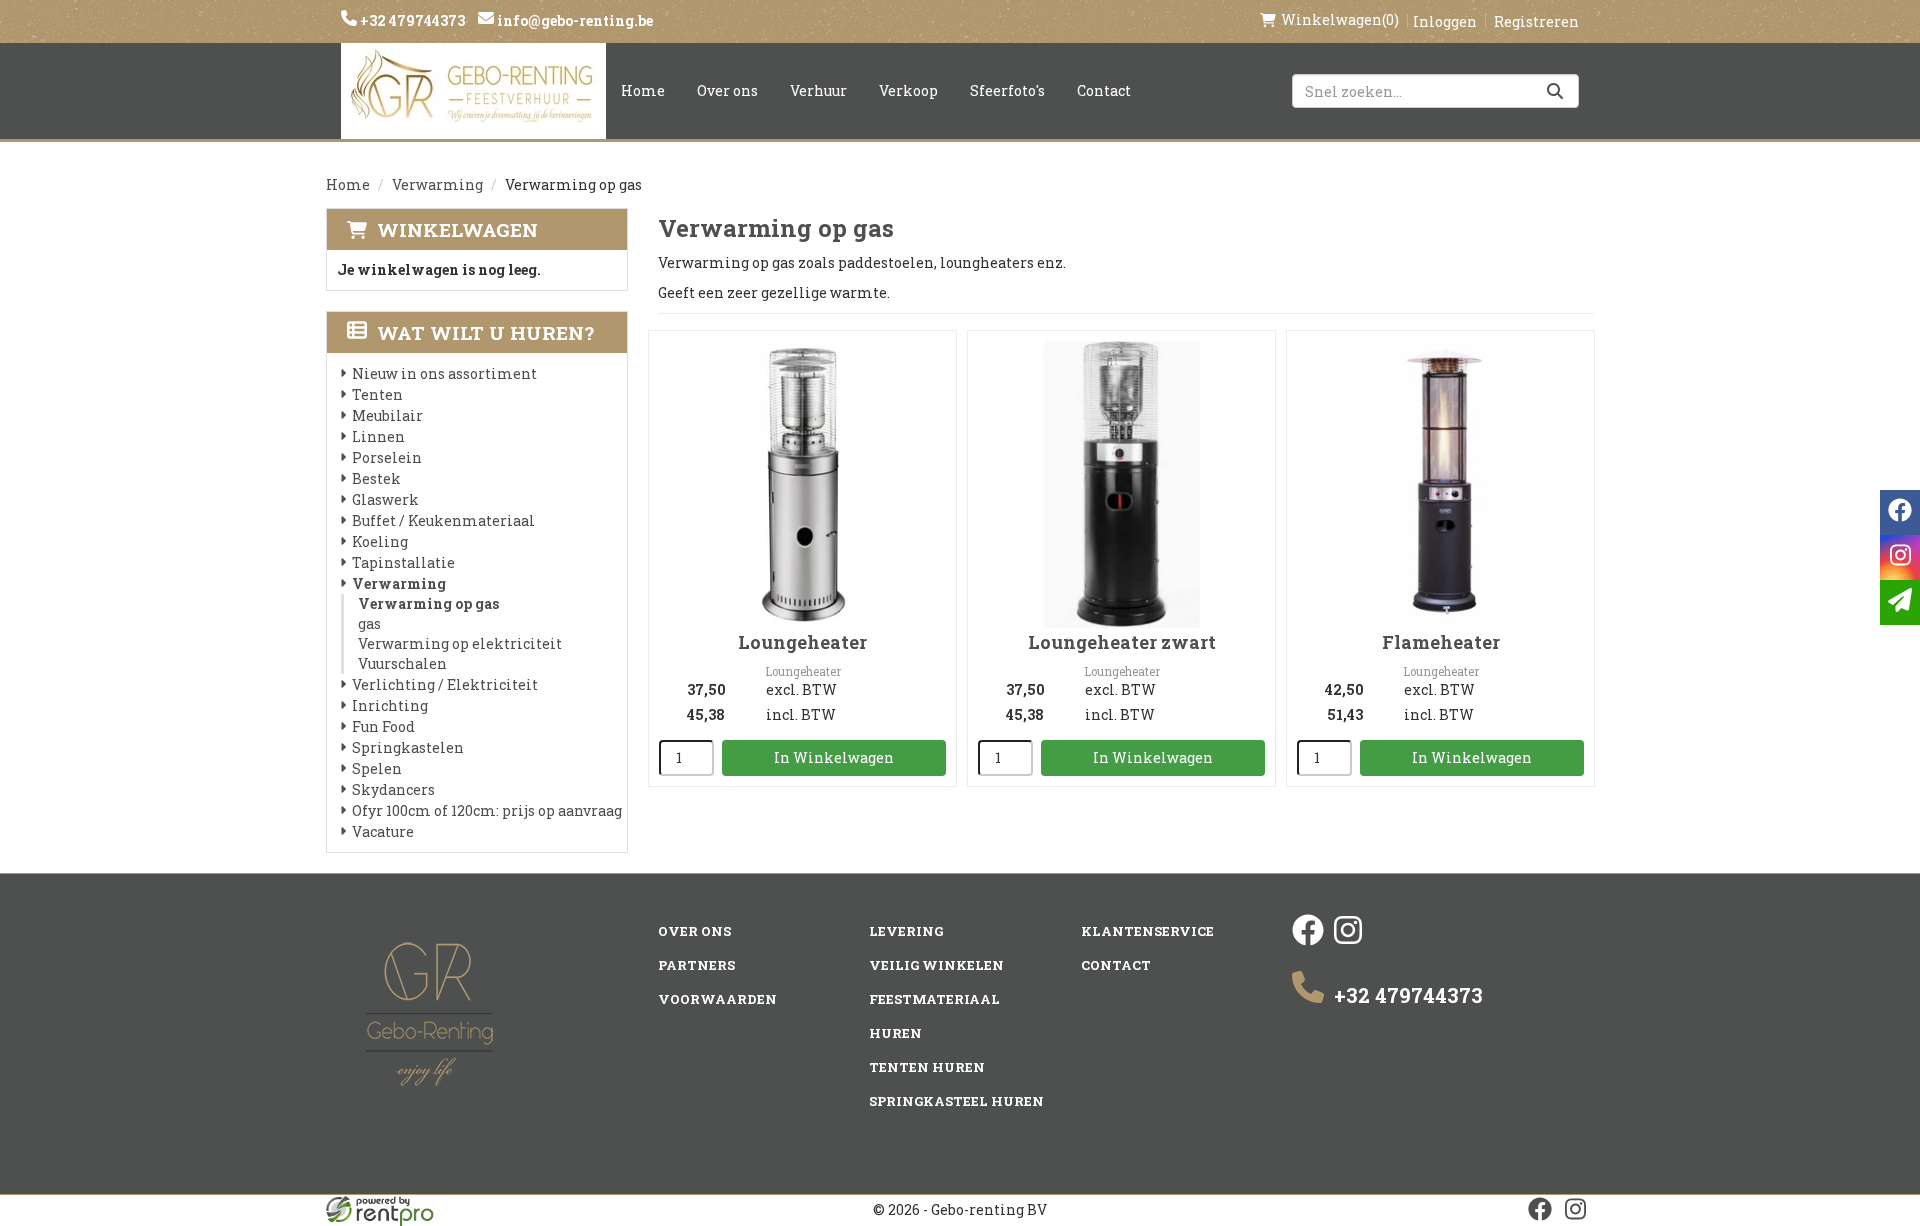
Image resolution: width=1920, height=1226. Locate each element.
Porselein (387, 457)
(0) (1340, 19)
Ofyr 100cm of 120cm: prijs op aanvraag (487, 810)
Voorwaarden (717, 999)
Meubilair (387, 415)
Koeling (380, 541)
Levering (906, 931)
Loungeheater (802, 642)
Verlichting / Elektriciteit (445, 684)
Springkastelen (408, 747)
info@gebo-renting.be (573, 20)
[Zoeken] (1555, 91)
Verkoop (908, 90)
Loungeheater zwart (1122, 642)
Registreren (1536, 21)
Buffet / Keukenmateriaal (443, 520)
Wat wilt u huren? (485, 332)
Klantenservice (1147, 931)
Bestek (376, 478)
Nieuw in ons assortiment (444, 373)
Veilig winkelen (936, 965)
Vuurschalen (402, 663)
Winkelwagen (457, 229)
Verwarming (437, 184)
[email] (1900, 602)
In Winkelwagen (834, 757)
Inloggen (1445, 21)
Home (643, 90)
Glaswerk (385, 499)
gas (369, 623)
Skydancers (393, 789)
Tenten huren (927, 1067)
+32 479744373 (411, 20)
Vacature (383, 831)
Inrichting (390, 705)
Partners (696, 965)
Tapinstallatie (403, 562)
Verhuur (818, 90)
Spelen (377, 768)
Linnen (378, 436)
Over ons (727, 90)
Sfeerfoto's (1007, 90)
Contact (1104, 90)
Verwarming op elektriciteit (460, 643)
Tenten (377, 394)
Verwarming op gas (428, 603)
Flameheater (1441, 642)
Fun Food (383, 726)
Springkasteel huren (956, 1101)
